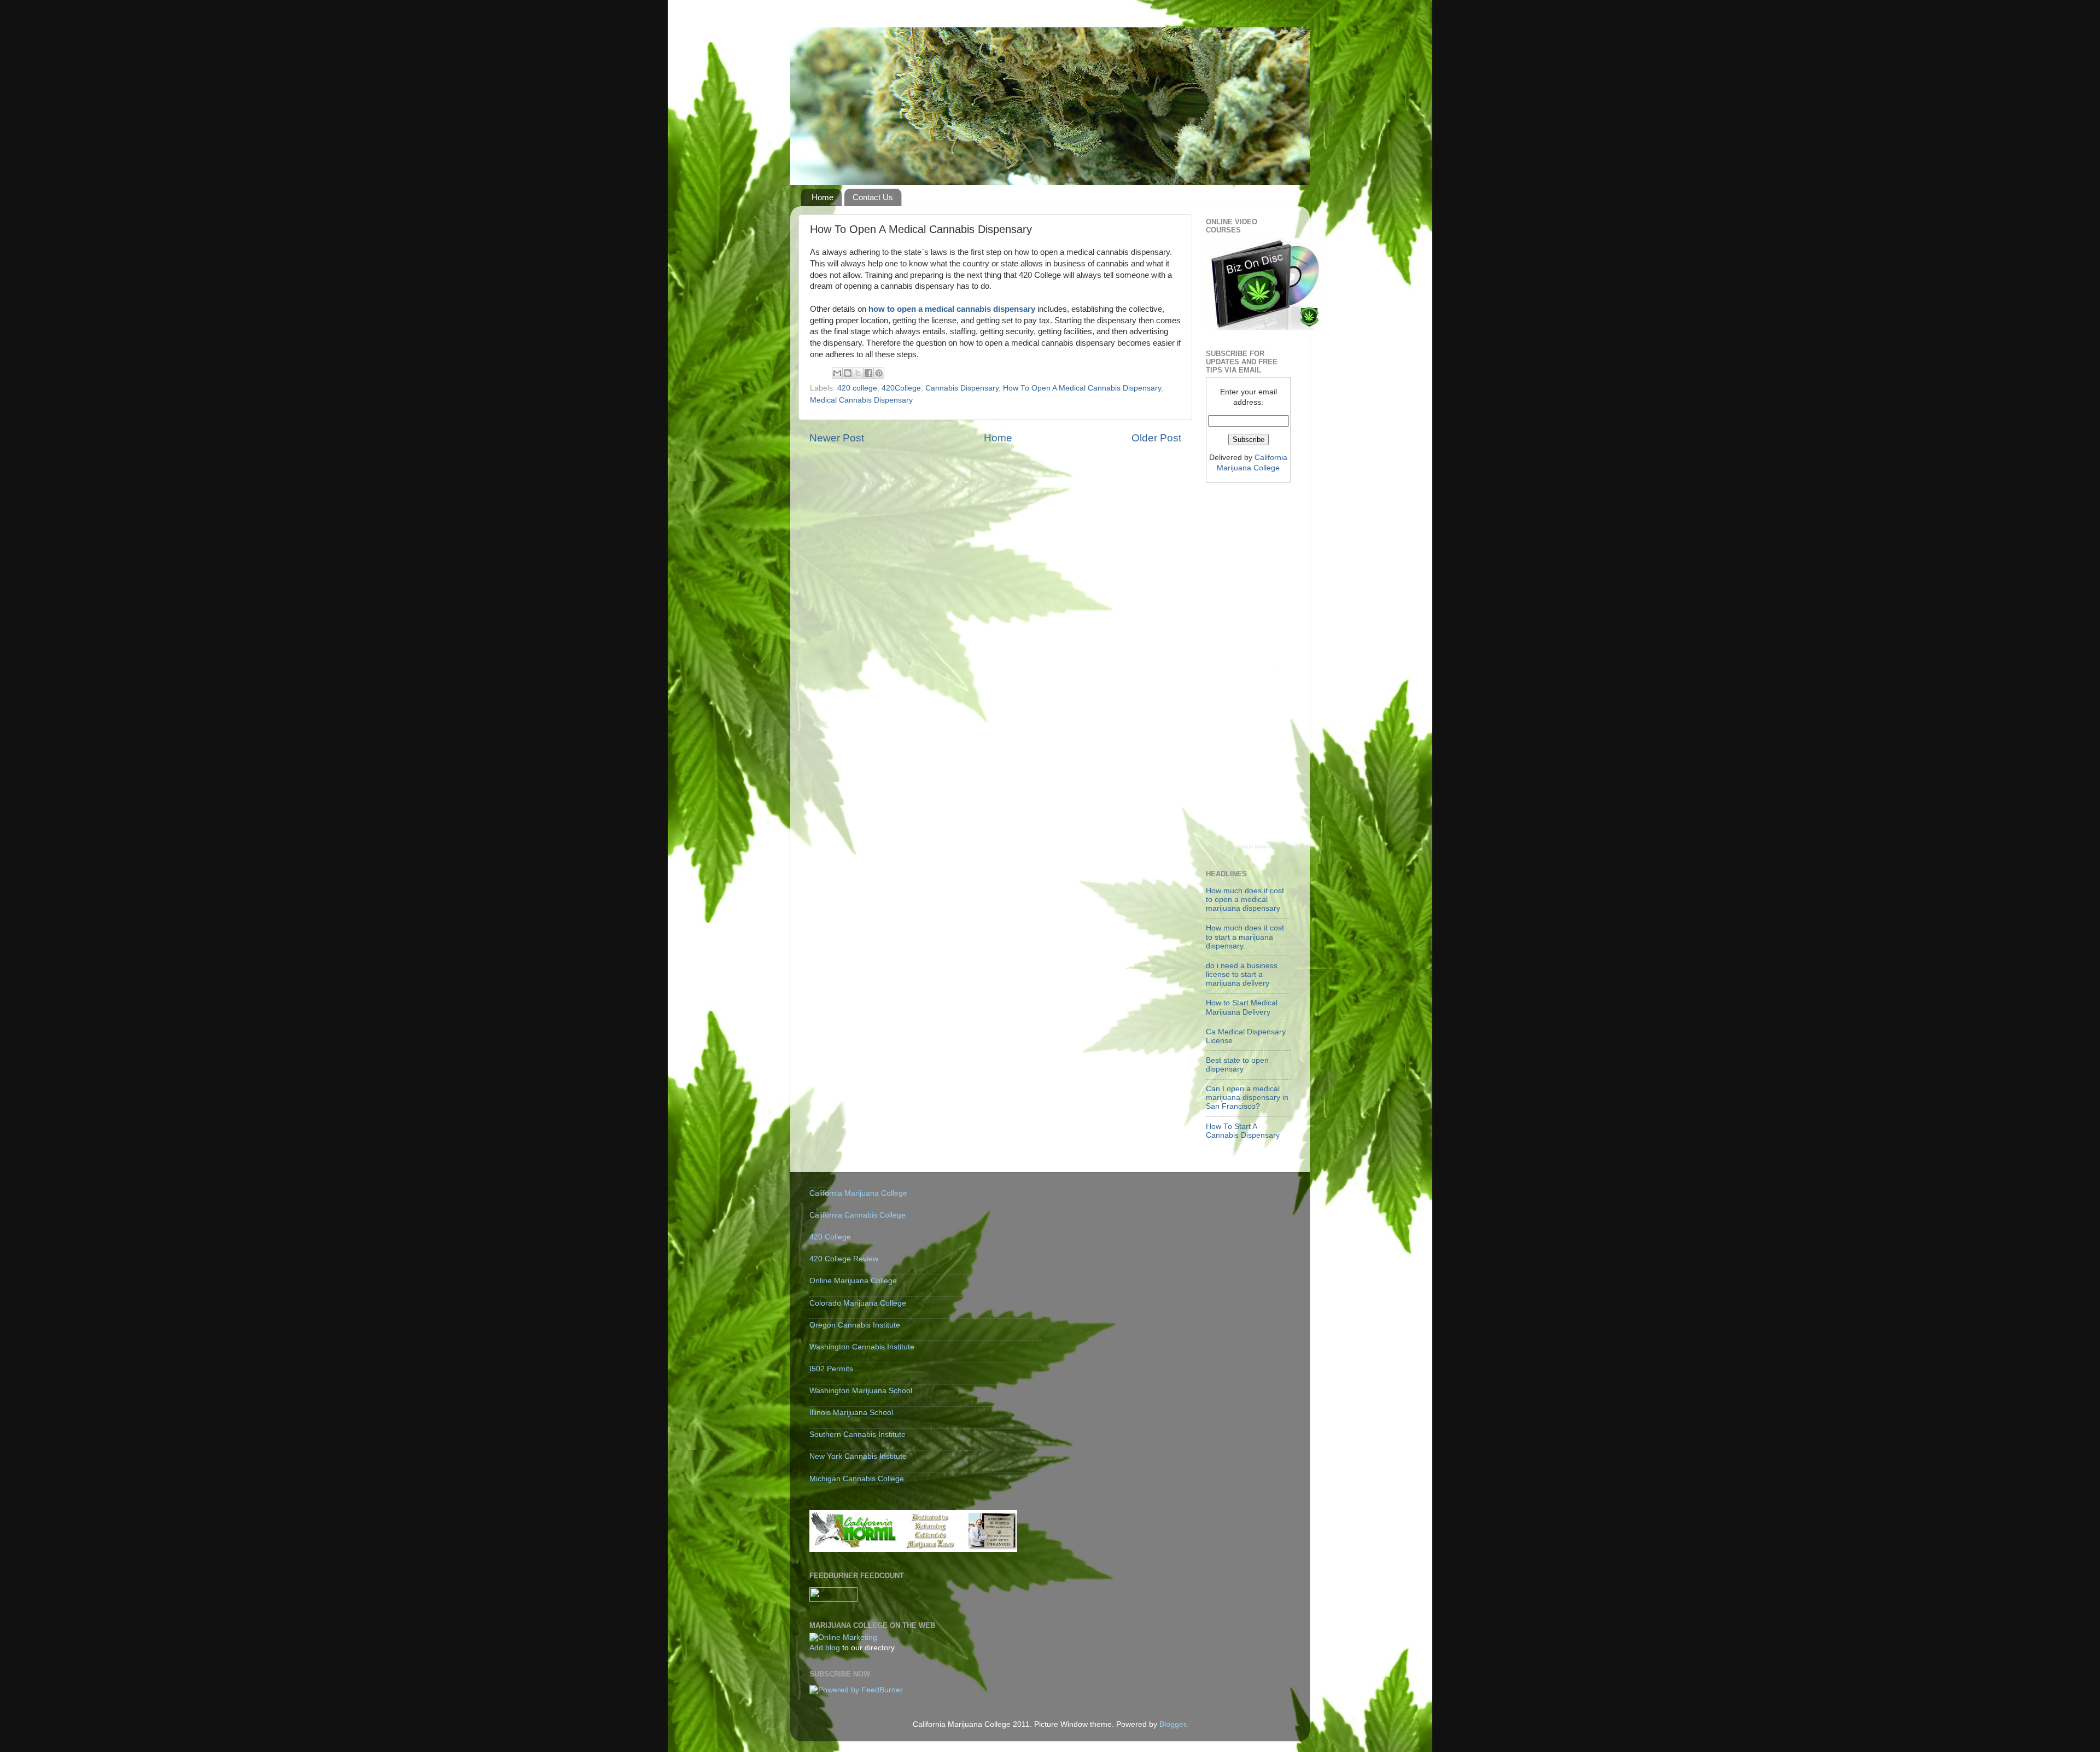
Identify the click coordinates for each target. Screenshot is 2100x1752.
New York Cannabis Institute (858, 1456)
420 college (857, 388)
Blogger (1172, 1724)
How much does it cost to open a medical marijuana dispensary (1245, 900)
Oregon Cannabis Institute (855, 1325)
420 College (830, 1237)
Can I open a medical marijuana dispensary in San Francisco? (1247, 1098)
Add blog (825, 1648)
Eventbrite (1299, 846)
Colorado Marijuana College (858, 1303)
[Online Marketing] (843, 1637)
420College (901, 388)
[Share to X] (858, 373)
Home (822, 197)
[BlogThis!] (848, 373)
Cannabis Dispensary (962, 388)
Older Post (1156, 438)
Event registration (1231, 846)
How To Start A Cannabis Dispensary (1243, 1131)
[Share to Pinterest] (879, 373)
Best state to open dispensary (1237, 1065)
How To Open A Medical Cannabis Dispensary (1082, 388)
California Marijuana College (858, 1193)
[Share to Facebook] (868, 373)
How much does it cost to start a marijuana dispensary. (1245, 937)
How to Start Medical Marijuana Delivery (1242, 1007)
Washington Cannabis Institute (862, 1347)
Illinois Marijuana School (851, 1413)
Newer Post (837, 438)
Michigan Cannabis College (857, 1479)
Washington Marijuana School (861, 1391)
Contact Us (873, 197)
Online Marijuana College (853, 1281)
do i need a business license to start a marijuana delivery (1242, 974)
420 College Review (844, 1259)
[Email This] (837, 373)
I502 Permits (831, 1369)
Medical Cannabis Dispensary (861, 400)
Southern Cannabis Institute (857, 1434)
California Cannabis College (857, 1215)
